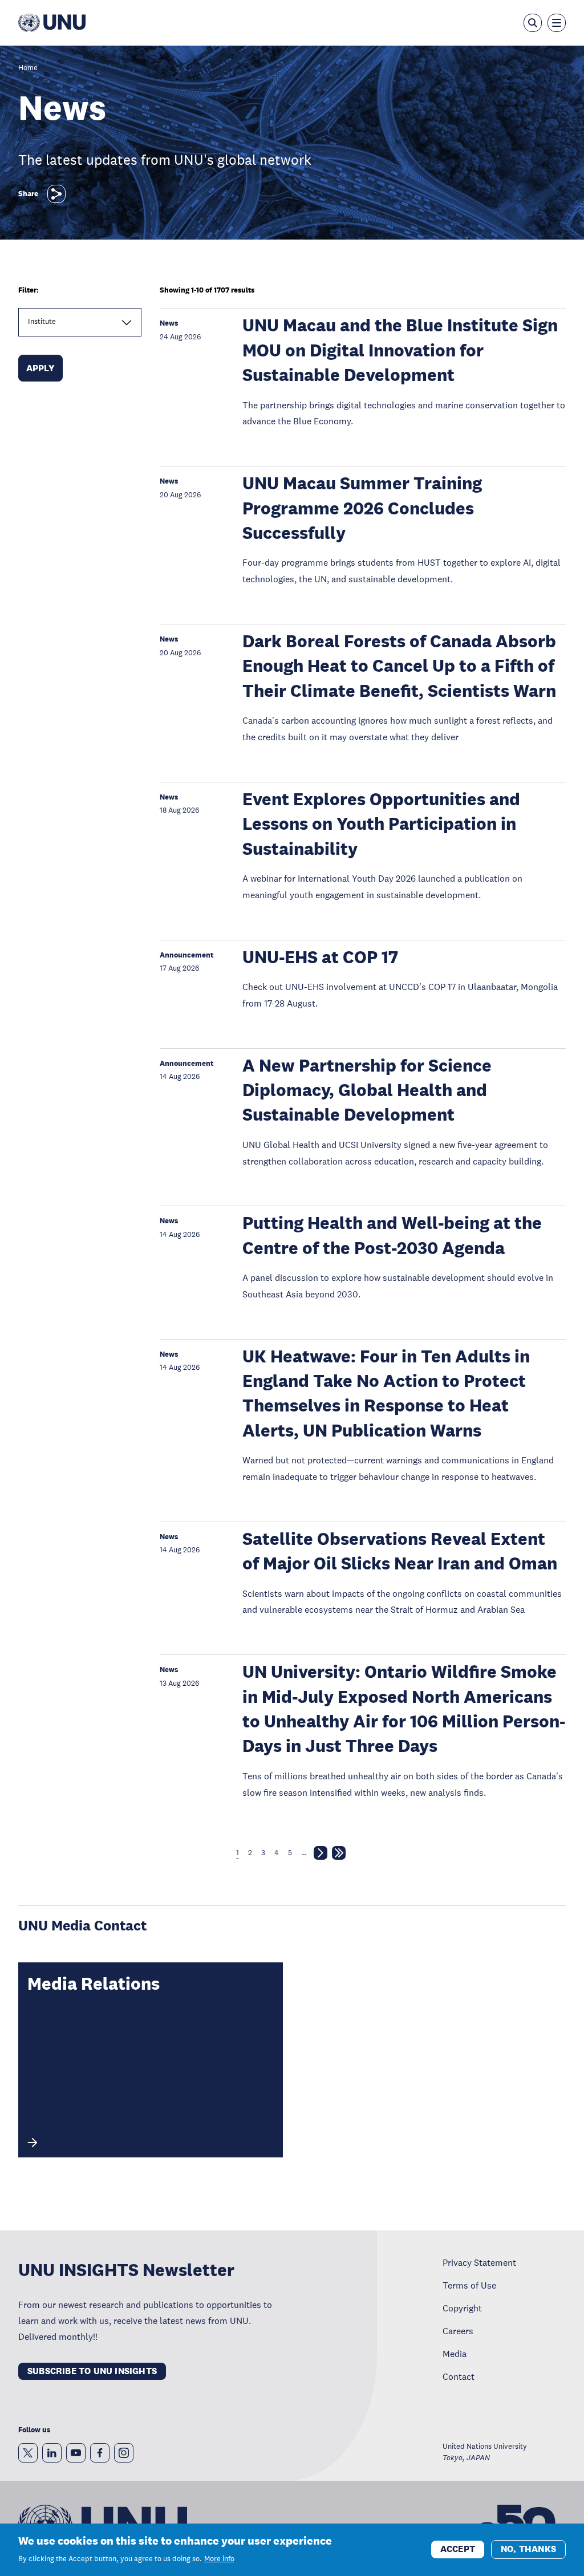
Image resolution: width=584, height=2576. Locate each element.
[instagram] (124, 2453)
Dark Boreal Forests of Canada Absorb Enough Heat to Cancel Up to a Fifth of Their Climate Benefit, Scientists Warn (399, 666)
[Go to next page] (321, 1855)
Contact (459, 2376)
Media (455, 2354)
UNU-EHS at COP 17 (320, 957)
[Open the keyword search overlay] (533, 23)
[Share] (56, 194)
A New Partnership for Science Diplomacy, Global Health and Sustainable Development (367, 1090)
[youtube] (76, 2453)
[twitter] (28, 2453)
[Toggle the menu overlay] (557, 23)
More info (219, 2559)
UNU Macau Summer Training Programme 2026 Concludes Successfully (362, 508)
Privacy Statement (479, 2262)
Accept (458, 2549)
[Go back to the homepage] (52, 23)
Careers (458, 2331)
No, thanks (528, 2549)
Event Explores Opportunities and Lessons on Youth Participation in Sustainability (381, 824)
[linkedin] (52, 2453)
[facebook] (100, 2453)
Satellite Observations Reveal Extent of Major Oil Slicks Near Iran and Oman (400, 1551)
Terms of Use (469, 2285)
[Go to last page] (339, 1855)
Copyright (462, 2308)
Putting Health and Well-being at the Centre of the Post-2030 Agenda (392, 1235)
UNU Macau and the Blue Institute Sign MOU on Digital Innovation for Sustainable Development (400, 350)
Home (28, 68)
